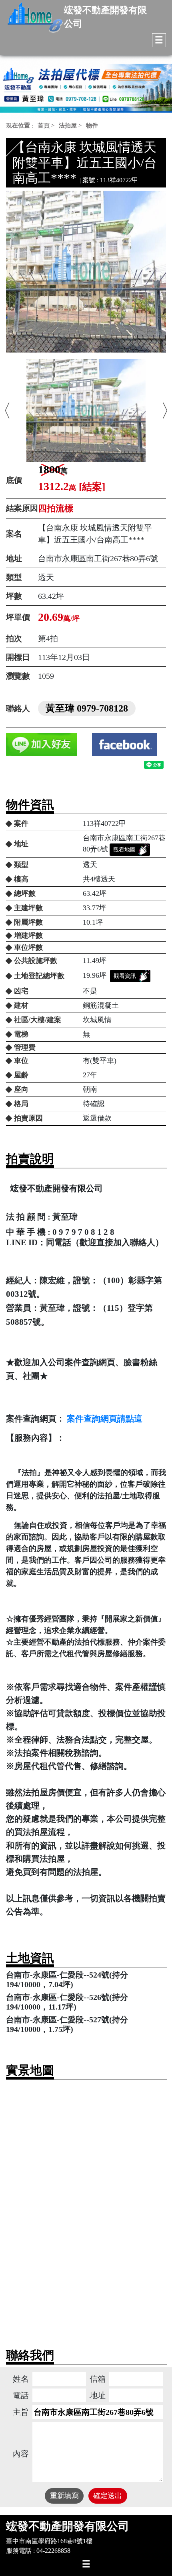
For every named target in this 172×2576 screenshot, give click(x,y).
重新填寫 (64, 2496)
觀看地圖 (124, 850)
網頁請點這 (121, 1419)
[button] (7, 411)
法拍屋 (68, 126)
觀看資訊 (125, 976)
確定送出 (108, 2496)
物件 (92, 126)
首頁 (44, 126)
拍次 (14, 638)
